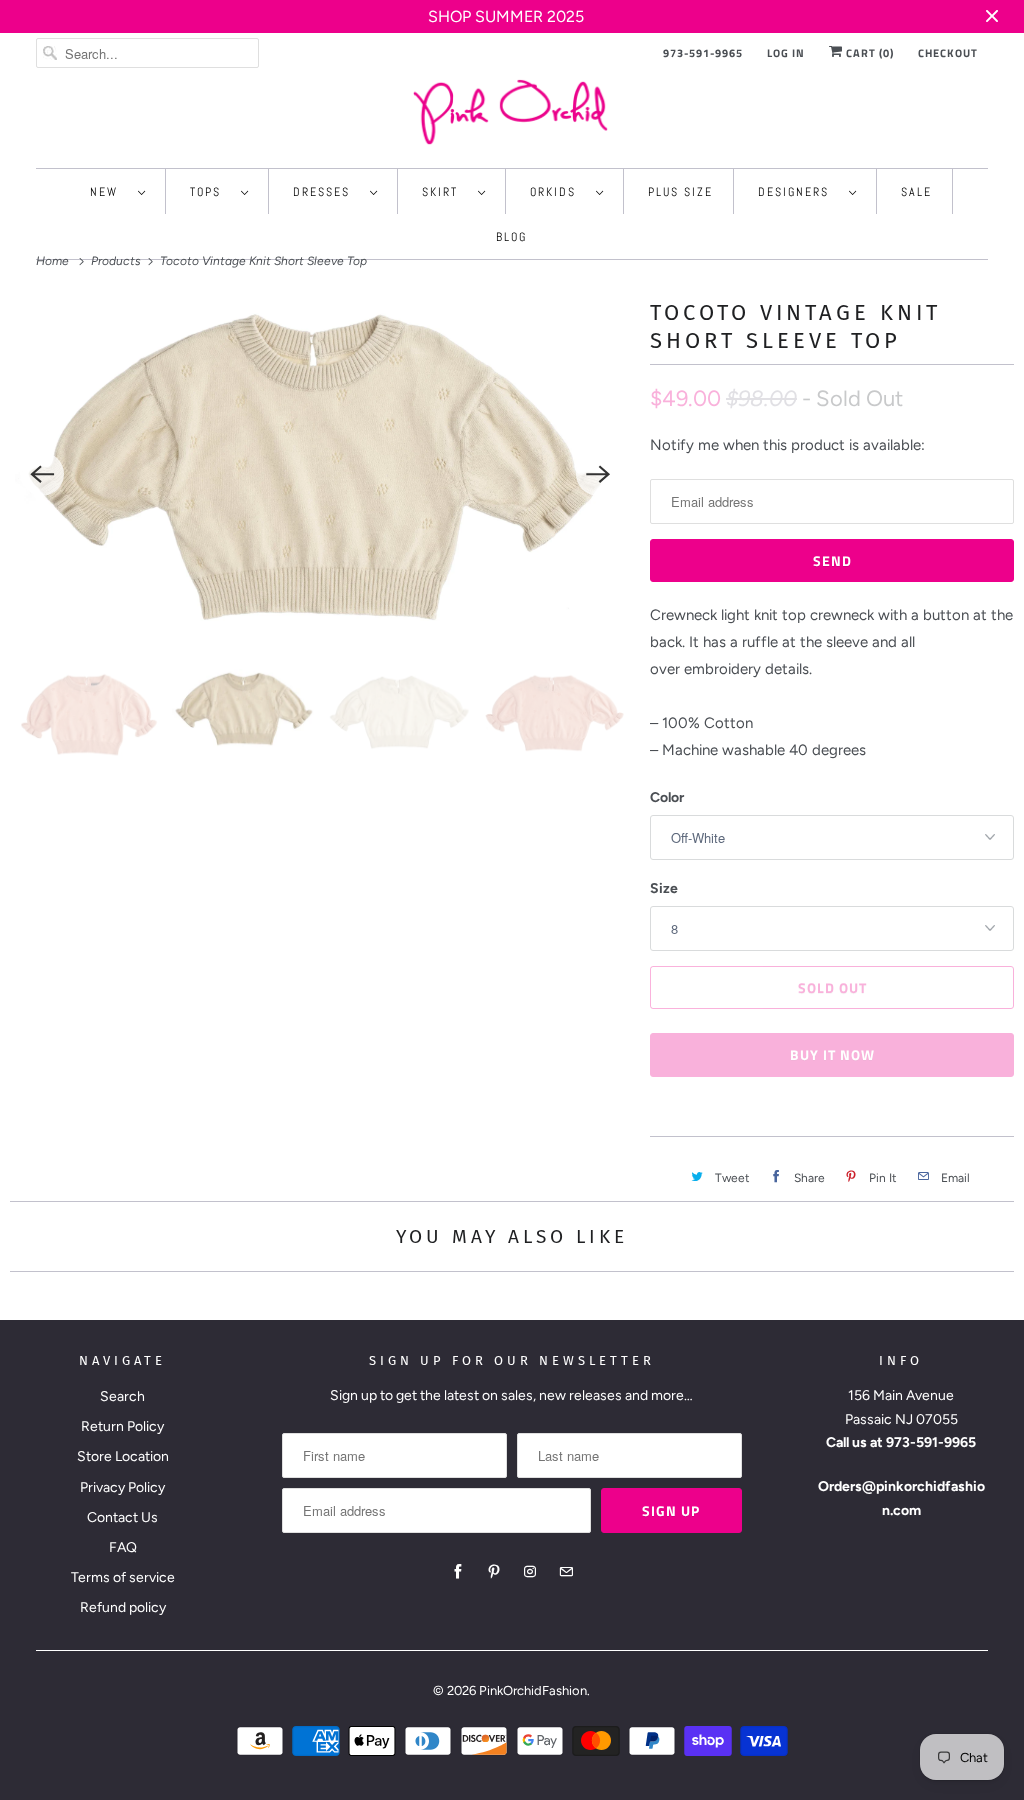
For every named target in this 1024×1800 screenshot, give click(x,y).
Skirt (445, 192)
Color (667, 797)
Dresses (326, 192)
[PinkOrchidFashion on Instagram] (530, 1572)
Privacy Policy (122, 1487)
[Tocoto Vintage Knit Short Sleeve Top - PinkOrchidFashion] (320, 474)
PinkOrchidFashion (533, 1690)
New (109, 192)
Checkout (948, 53)
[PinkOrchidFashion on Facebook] (458, 1572)
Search (122, 1396)
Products (117, 261)
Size (664, 888)
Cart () (868, 53)
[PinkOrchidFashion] (512, 111)
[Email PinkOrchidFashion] (566, 1572)
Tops (210, 192)
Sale (916, 192)
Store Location (123, 1456)
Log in (786, 53)
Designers (798, 192)
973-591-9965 (703, 53)
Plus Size (680, 192)
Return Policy (122, 1426)
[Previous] (42, 474)
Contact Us (122, 1517)
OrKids (558, 192)
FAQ (123, 1547)
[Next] (598, 474)
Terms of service (123, 1577)
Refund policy (123, 1607)
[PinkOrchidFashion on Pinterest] (494, 1572)
